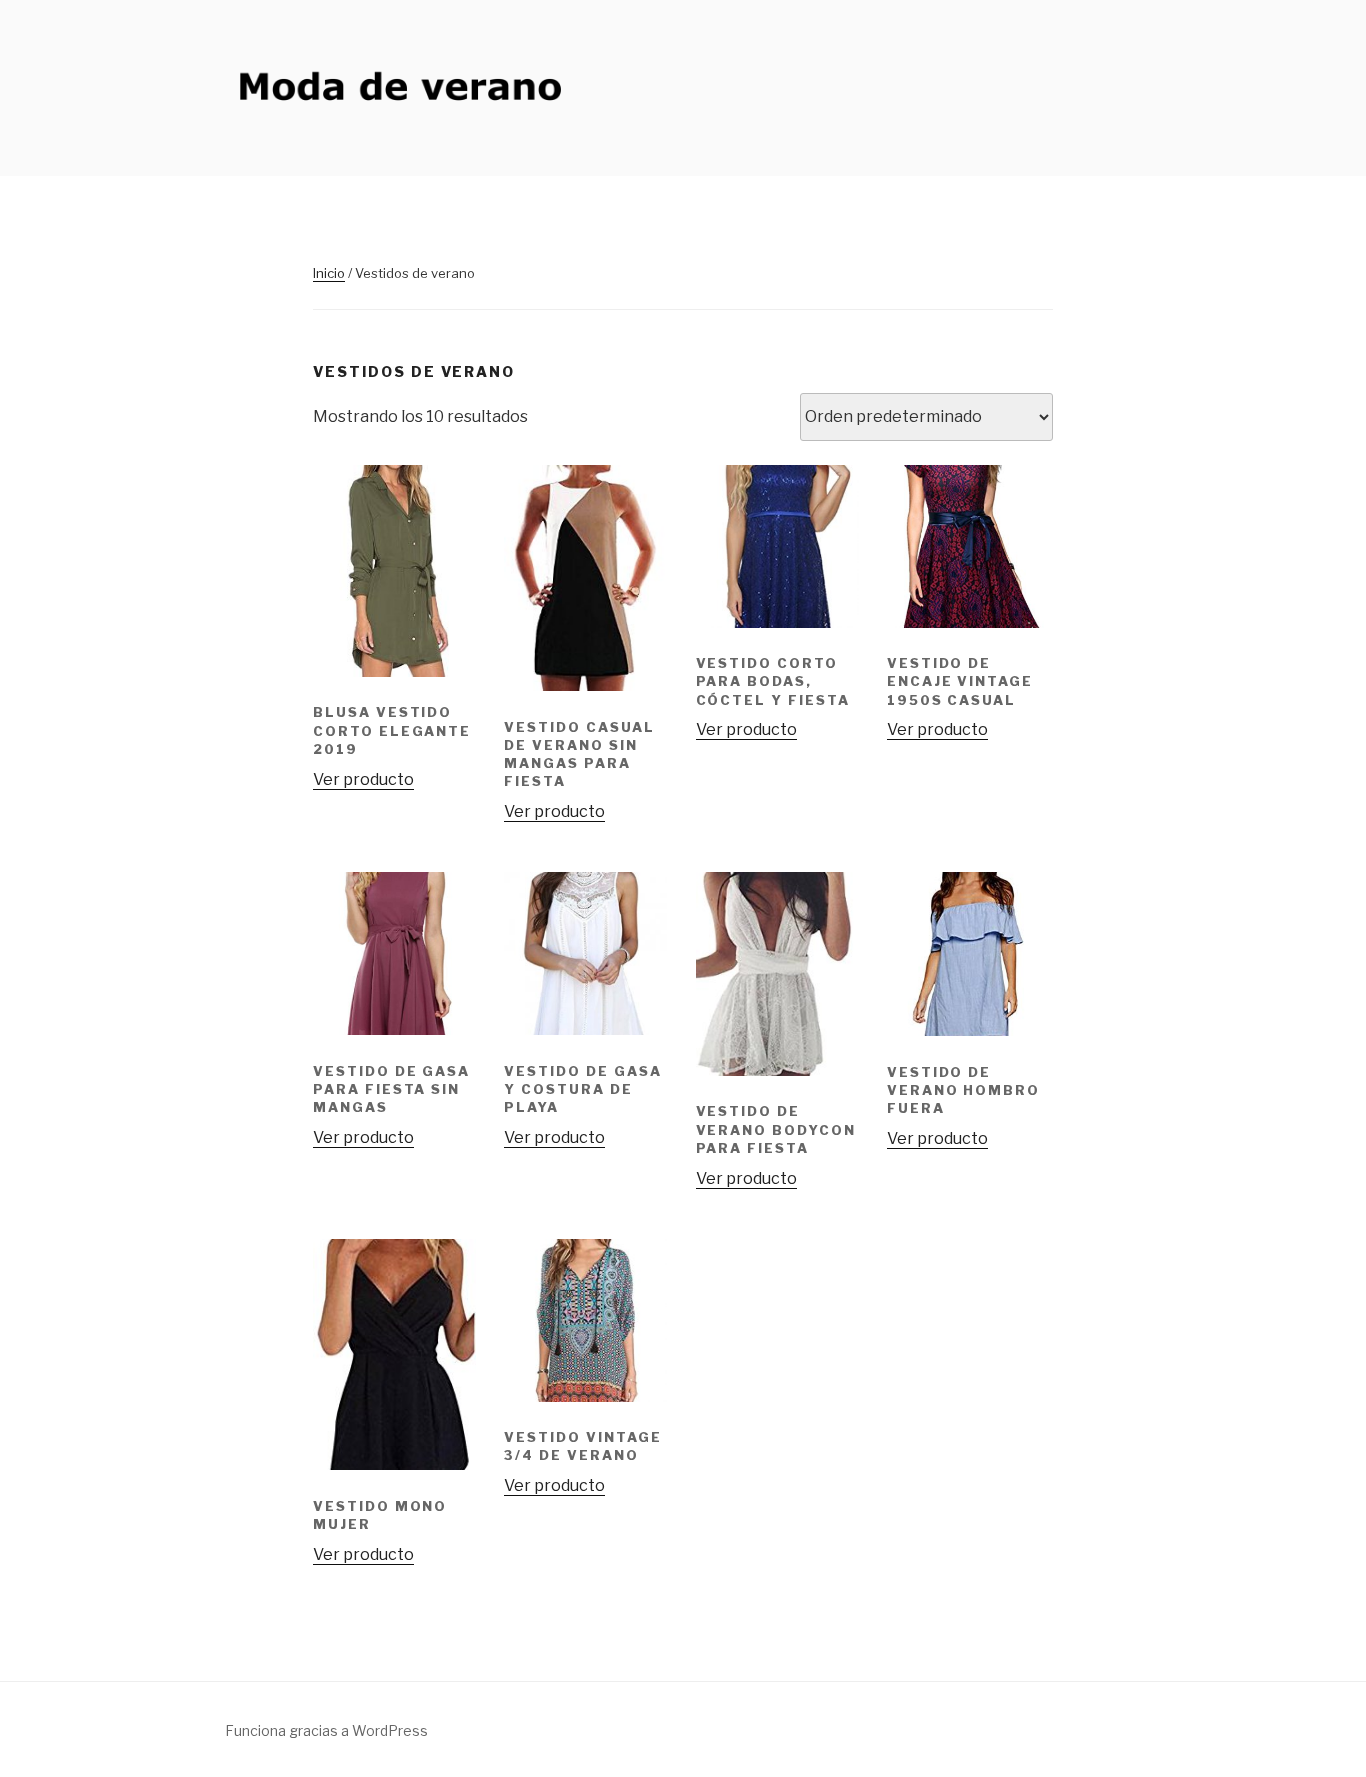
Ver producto (363, 779)
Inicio (329, 273)
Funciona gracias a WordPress (326, 1730)
